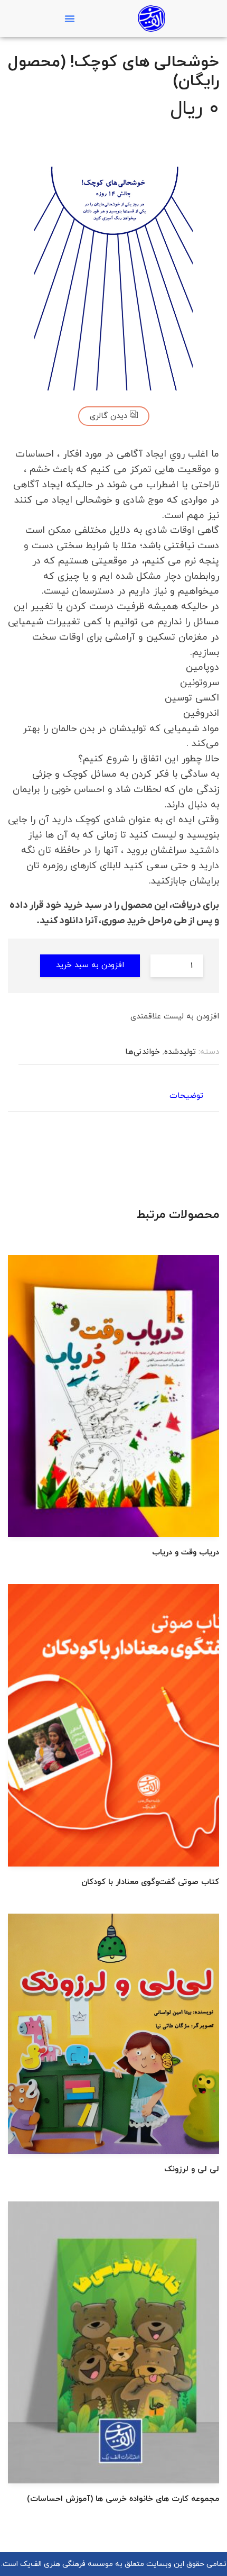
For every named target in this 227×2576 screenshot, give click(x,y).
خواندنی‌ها (143, 1052)
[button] (70, 19)
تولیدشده (180, 1052)
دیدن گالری (110, 416)
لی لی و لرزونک (192, 2169)
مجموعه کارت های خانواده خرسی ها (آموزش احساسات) (123, 2499)
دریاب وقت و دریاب (186, 1553)
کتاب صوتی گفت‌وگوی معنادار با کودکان (150, 1882)
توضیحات (186, 1096)
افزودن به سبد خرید (90, 965)
